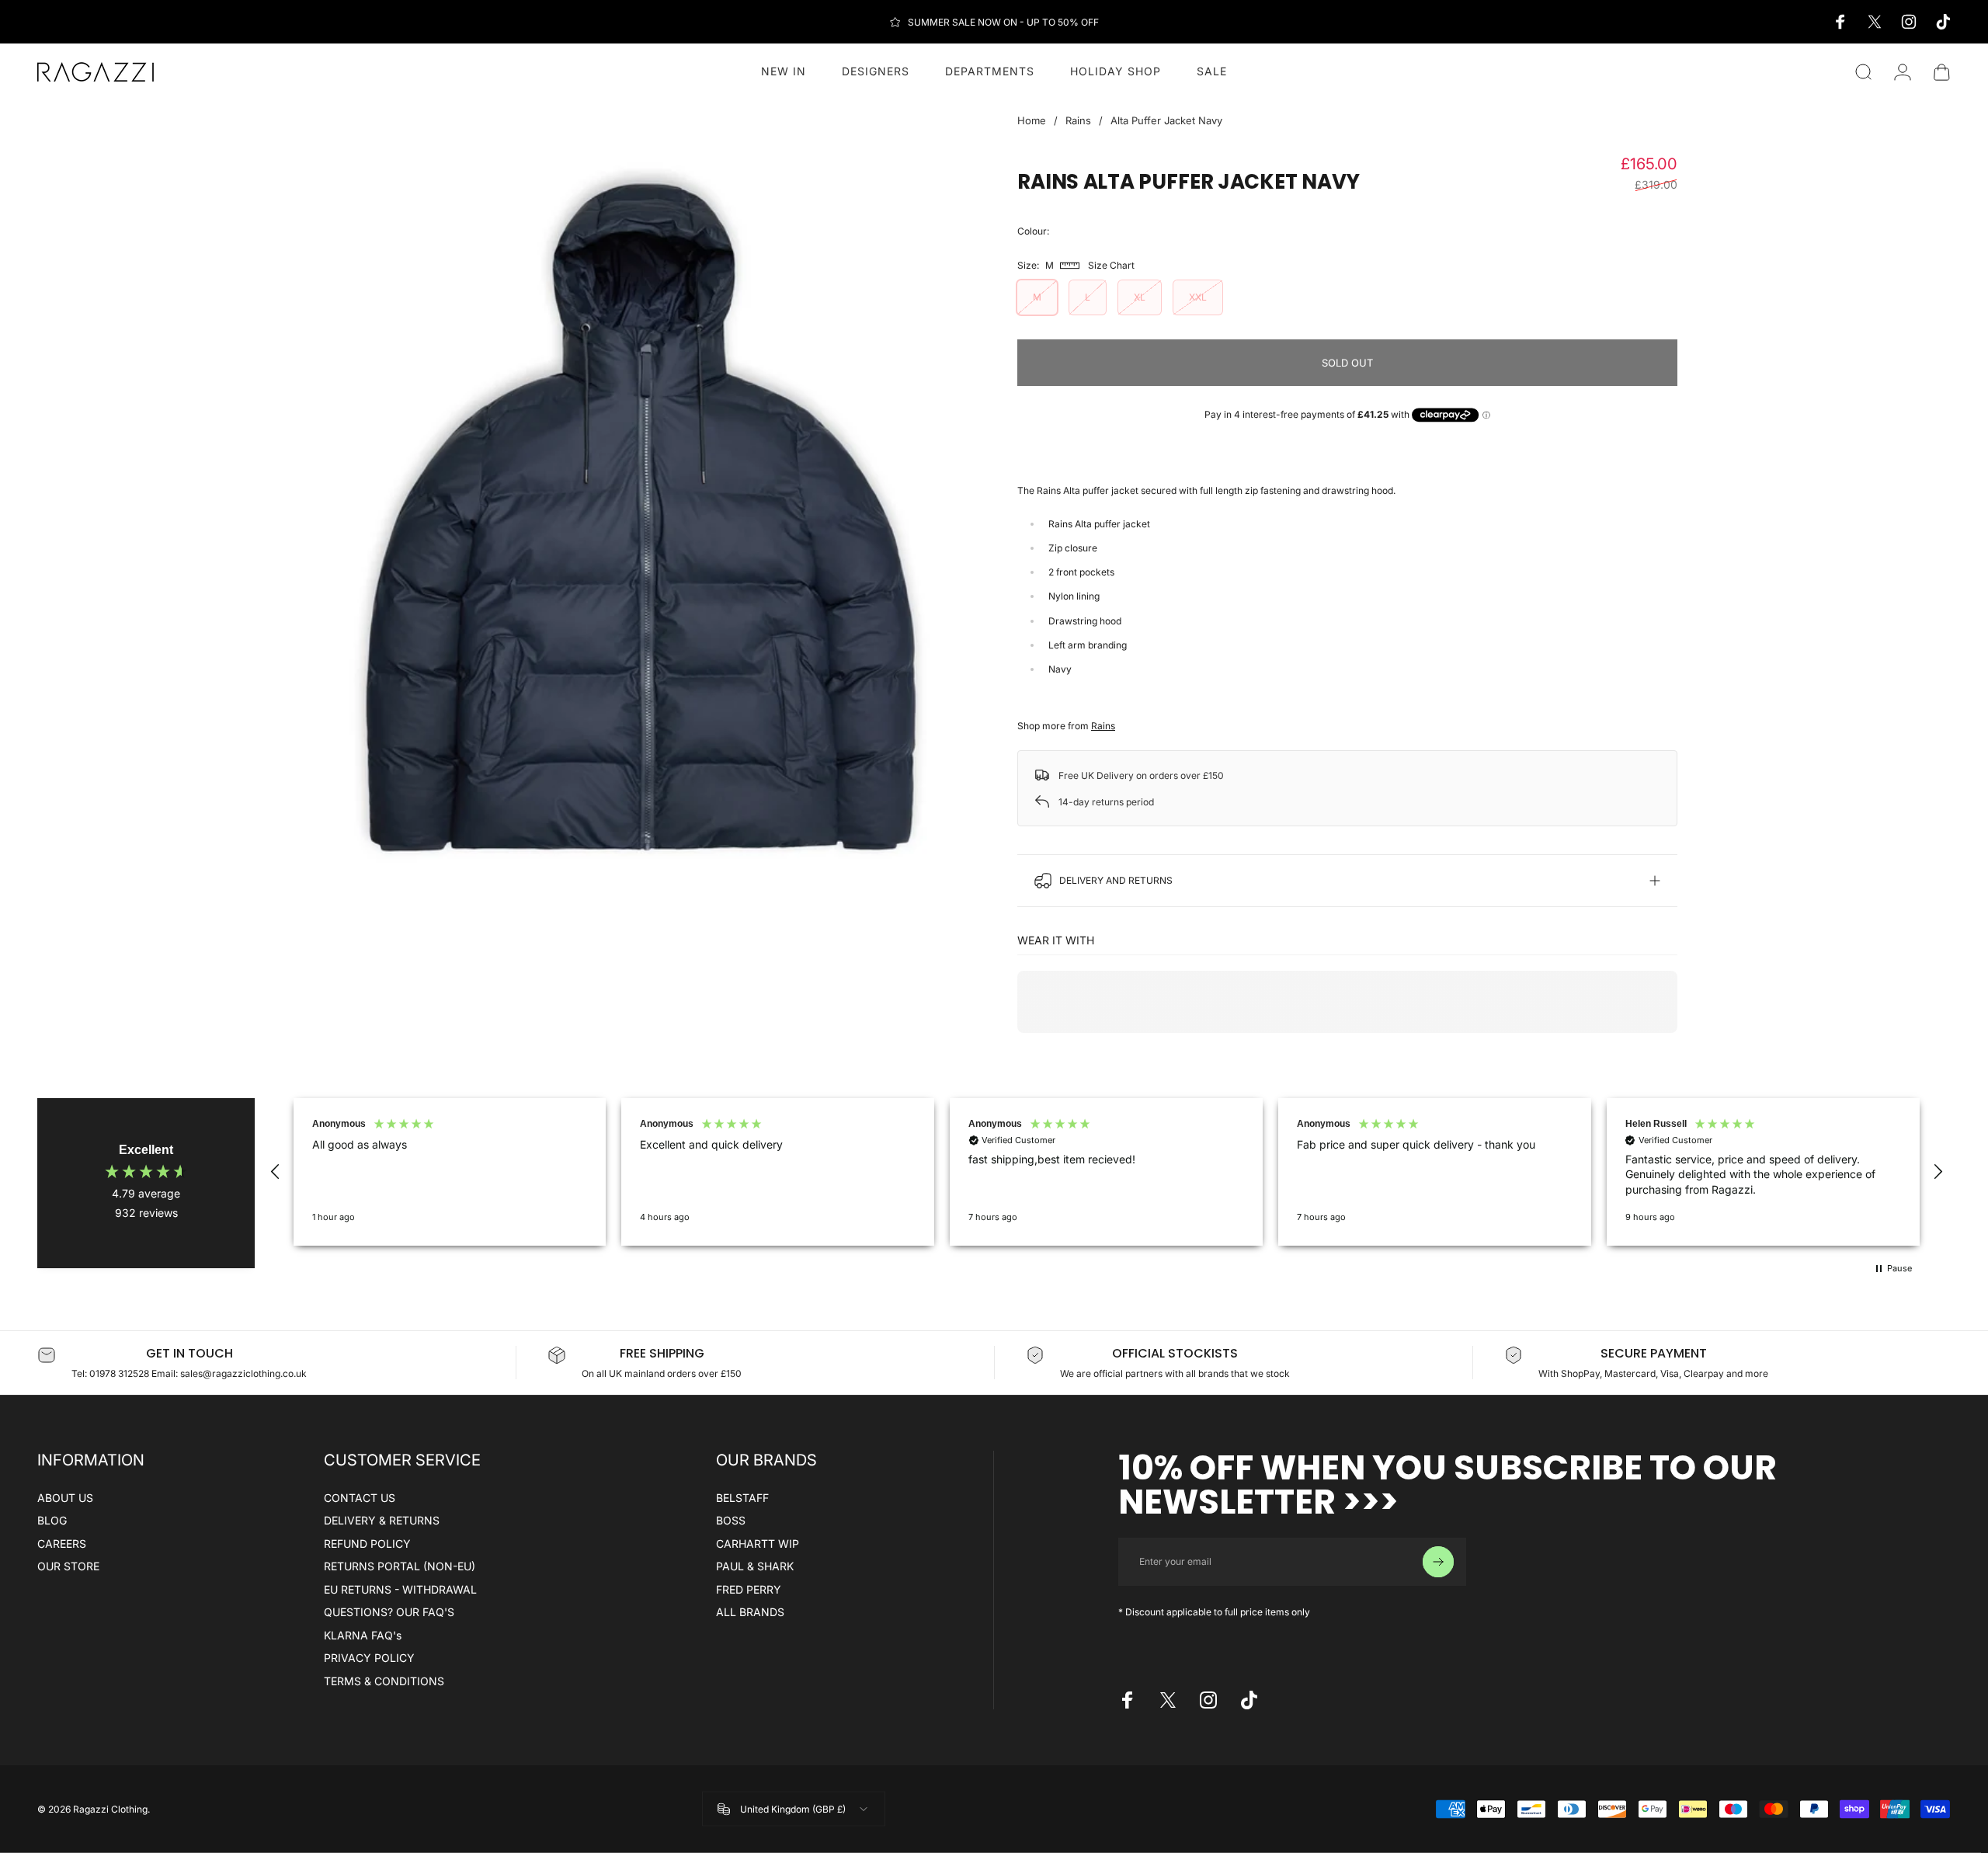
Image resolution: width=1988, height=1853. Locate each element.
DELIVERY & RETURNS (382, 1520)
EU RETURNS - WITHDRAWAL (400, 1589)
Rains (1078, 120)
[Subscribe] (1438, 1562)
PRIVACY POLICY (369, 1658)
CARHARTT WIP (758, 1544)
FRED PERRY (749, 1589)
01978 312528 (120, 1373)
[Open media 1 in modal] (641, 523)
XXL (1198, 297)
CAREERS (62, 1544)
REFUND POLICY (367, 1544)
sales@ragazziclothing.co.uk (243, 1373)
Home (1032, 120)
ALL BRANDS (750, 1612)
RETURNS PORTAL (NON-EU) (400, 1566)
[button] (276, 1172)
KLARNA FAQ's (363, 1635)
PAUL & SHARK (755, 1566)
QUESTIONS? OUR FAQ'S (389, 1612)
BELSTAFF (742, 1498)
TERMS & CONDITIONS (384, 1681)
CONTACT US (360, 1498)
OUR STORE (68, 1566)
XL (1140, 297)
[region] (1107, 1172)
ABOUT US (65, 1498)
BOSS (731, 1520)
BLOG (52, 1520)
